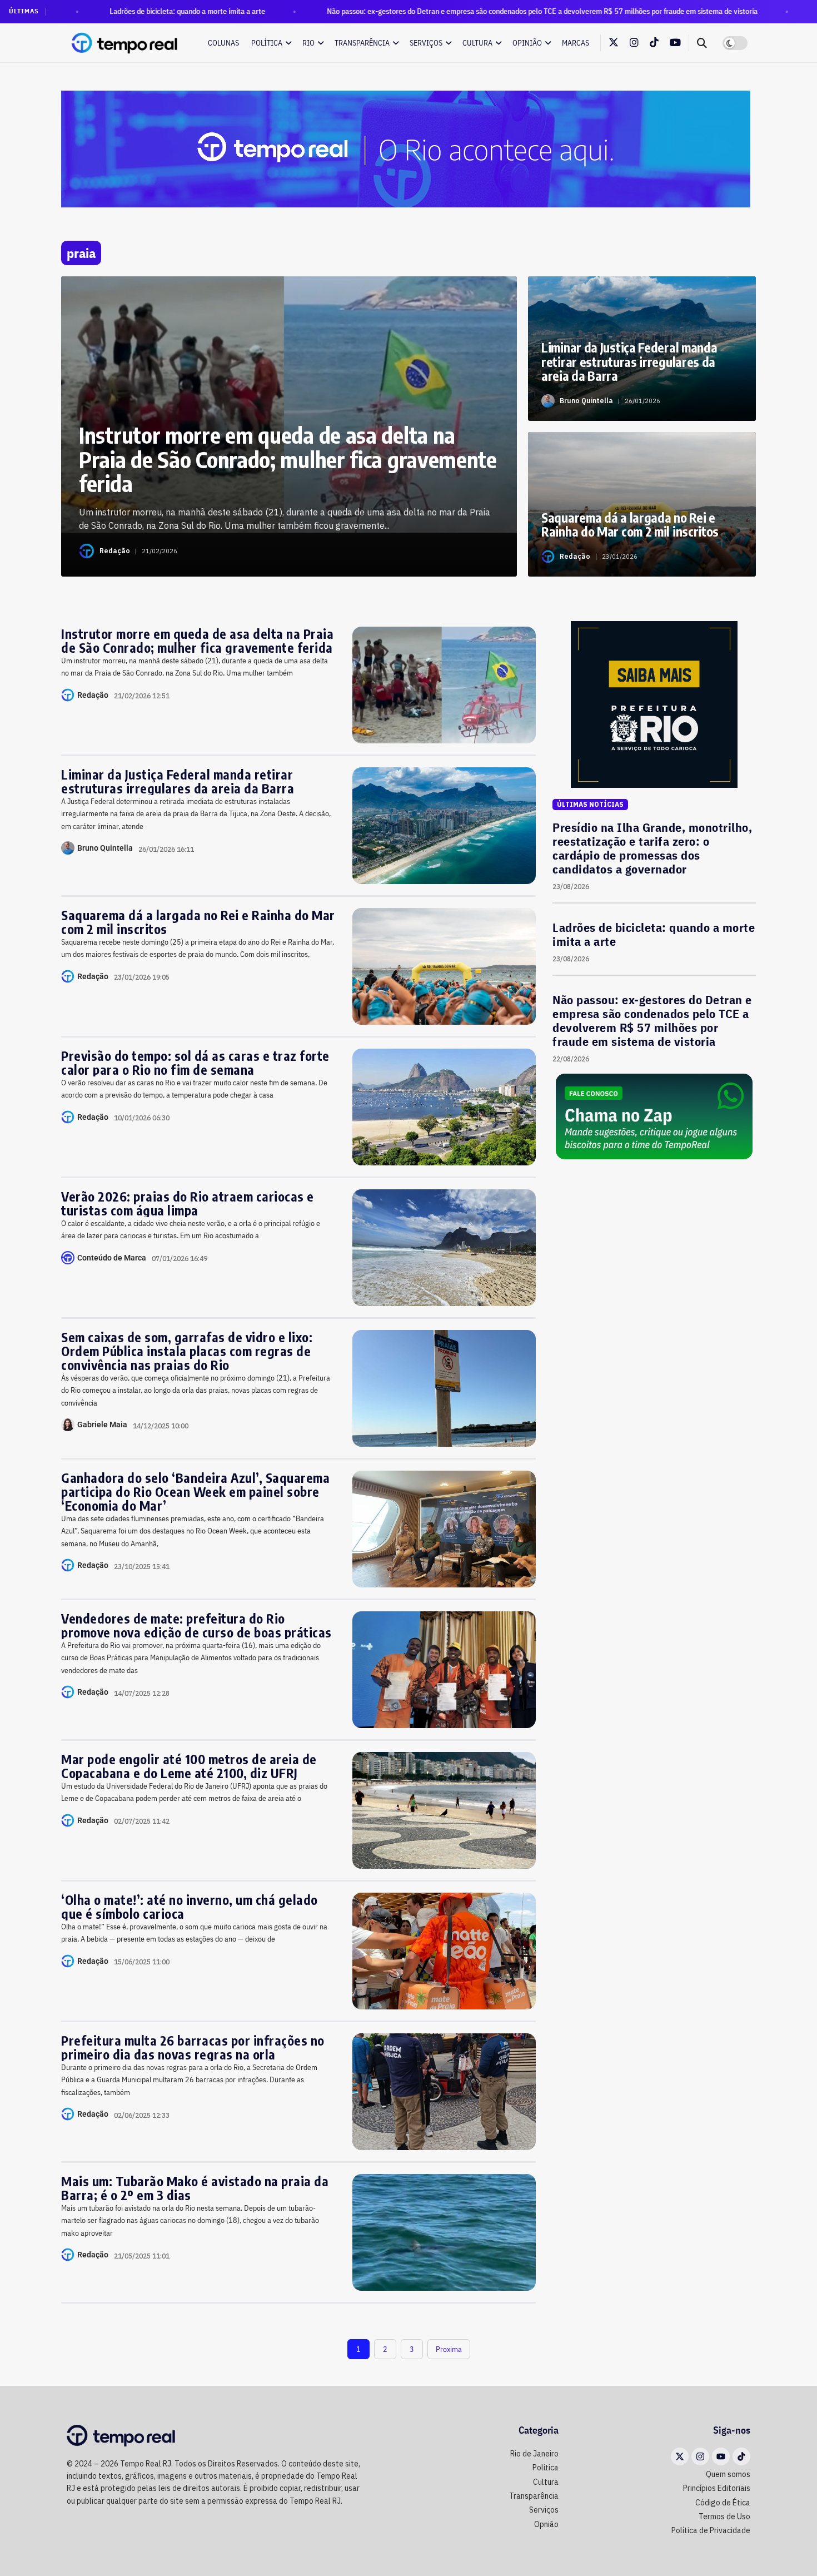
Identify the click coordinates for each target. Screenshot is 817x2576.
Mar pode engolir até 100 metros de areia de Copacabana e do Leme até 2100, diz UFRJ (189, 1766)
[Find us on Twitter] (614, 43)
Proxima (449, 2349)
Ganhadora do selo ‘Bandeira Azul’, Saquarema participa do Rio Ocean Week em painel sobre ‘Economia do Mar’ (195, 1492)
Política (267, 43)
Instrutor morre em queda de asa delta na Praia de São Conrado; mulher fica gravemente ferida (197, 641)
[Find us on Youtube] (675, 43)
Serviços (426, 43)
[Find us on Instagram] (634, 43)
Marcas (576, 43)
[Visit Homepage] (125, 43)
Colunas (223, 43)
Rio (308, 43)
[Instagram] (700, 2456)
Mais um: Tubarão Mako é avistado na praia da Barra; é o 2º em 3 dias (195, 2188)
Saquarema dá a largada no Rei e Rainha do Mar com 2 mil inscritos (198, 922)
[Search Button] (702, 43)
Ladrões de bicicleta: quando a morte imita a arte (95, 11)
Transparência (362, 43)
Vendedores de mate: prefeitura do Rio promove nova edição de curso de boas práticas (196, 1625)
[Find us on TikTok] (654, 43)
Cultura (477, 43)
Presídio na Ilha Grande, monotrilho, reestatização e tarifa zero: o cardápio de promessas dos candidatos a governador (652, 848)
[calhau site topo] (406, 148)
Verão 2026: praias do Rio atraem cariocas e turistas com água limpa (188, 1203)
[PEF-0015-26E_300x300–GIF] (654, 704)
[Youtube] (721, 2456)
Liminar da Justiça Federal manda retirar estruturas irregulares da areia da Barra (178, 781)
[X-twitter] (680, 2456)
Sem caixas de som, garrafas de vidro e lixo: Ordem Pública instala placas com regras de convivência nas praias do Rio (187, 1351)
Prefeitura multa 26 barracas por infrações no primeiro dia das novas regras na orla (193, 2047)
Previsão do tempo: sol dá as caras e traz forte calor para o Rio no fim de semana (195, 1063)
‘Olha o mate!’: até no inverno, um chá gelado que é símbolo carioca (190, 1907)
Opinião (527, 43)
